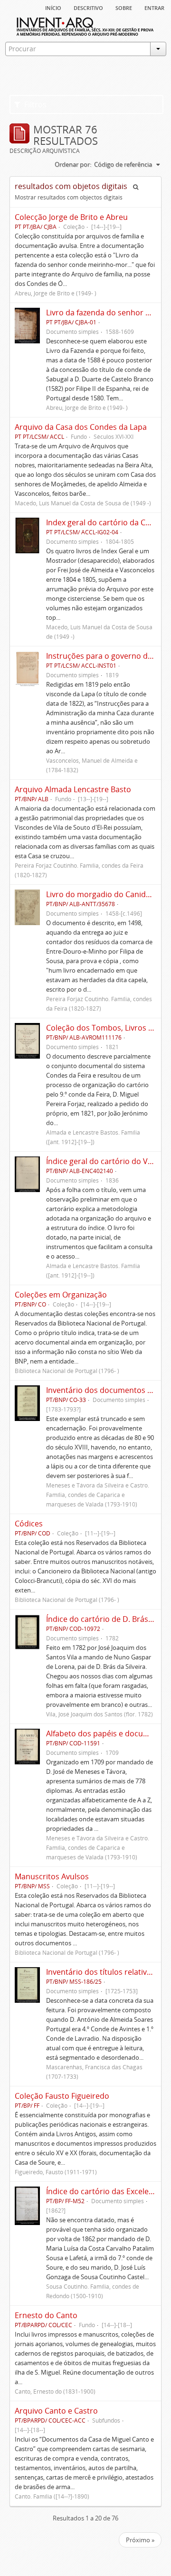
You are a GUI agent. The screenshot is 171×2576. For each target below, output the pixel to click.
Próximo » (140, 2540)
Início (53, 7)
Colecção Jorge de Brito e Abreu (71, 217)
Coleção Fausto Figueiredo (62, 2096)
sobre (124, 7)
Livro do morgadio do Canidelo (101, 894)
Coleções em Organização (61, 1295)
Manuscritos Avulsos (52, 1876)
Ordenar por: (73, 164)
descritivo (88, 7)
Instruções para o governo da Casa (109, 656)
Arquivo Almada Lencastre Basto (73, 789)
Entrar (154, 7)
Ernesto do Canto (46, 2315)
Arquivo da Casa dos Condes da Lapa (81, 427)
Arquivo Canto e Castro (56, 2411)
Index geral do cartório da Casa (102, 522)
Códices (29, 1524)
